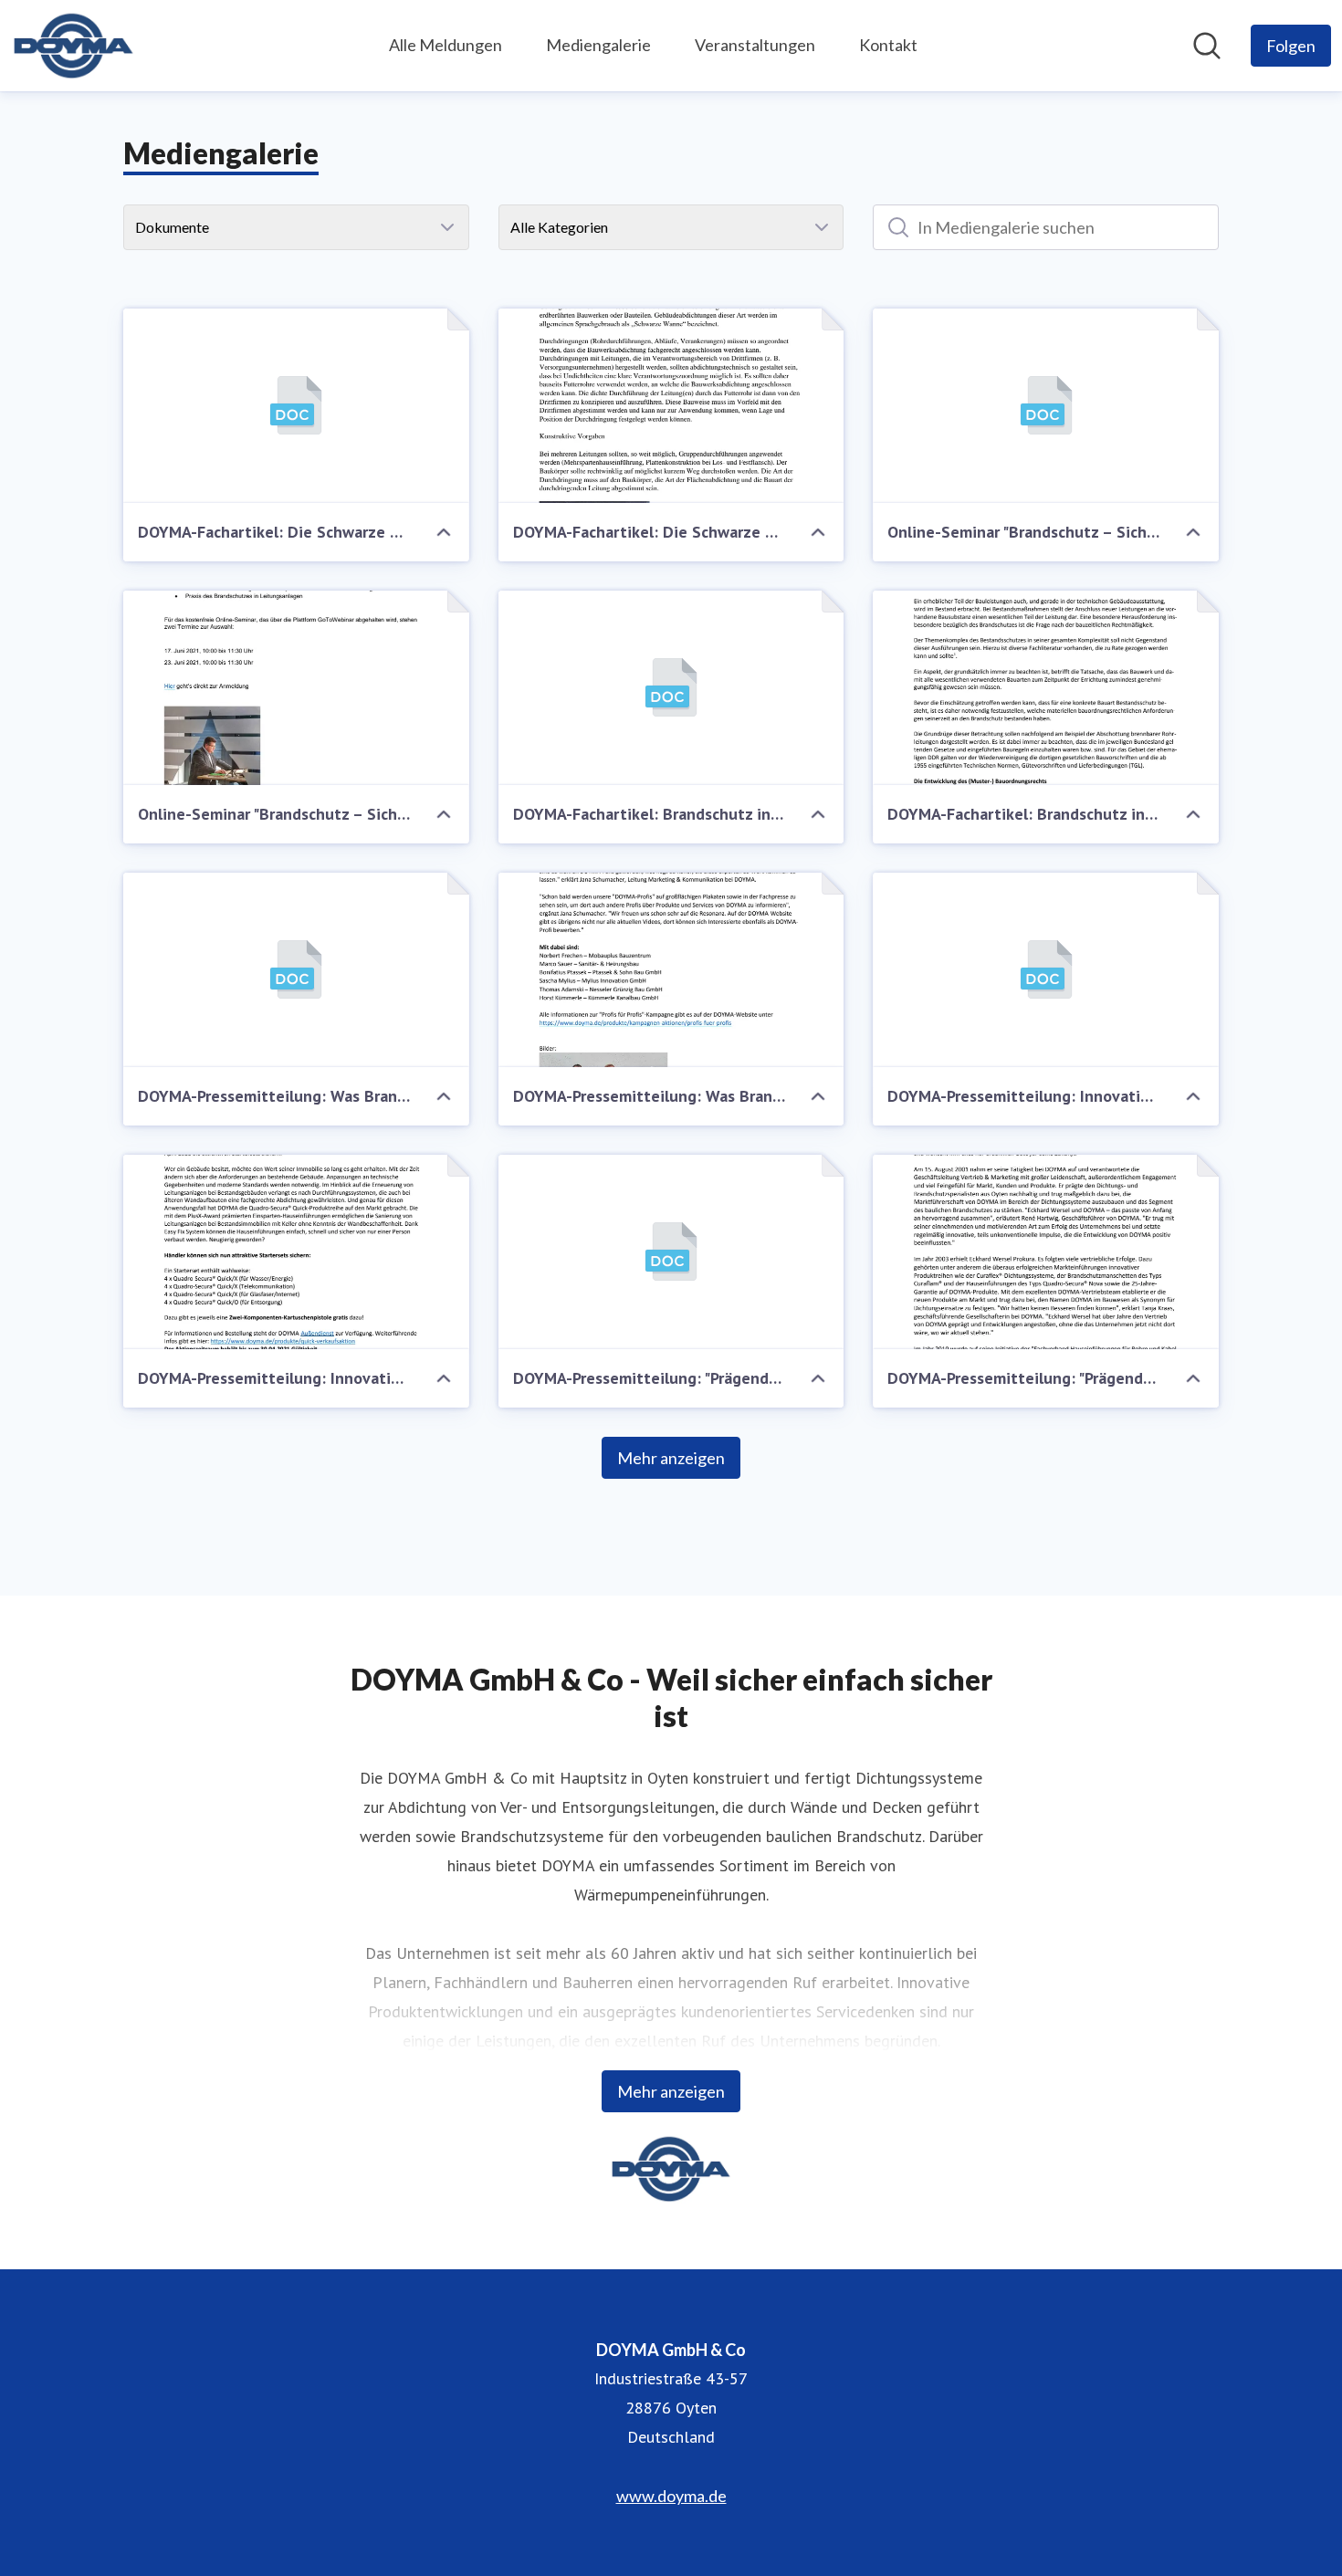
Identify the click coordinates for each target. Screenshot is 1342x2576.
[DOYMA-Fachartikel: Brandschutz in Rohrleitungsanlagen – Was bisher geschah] (671, 688)
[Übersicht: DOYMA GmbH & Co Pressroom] (73, 46)
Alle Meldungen (446, 45)
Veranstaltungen (755, 45)
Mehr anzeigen (671, 1458)
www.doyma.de (671, 2496)
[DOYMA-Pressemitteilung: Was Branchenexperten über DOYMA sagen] (296, 970)
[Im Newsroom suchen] (1207, 46)
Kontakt (888, 45)
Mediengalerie (598, 45)
